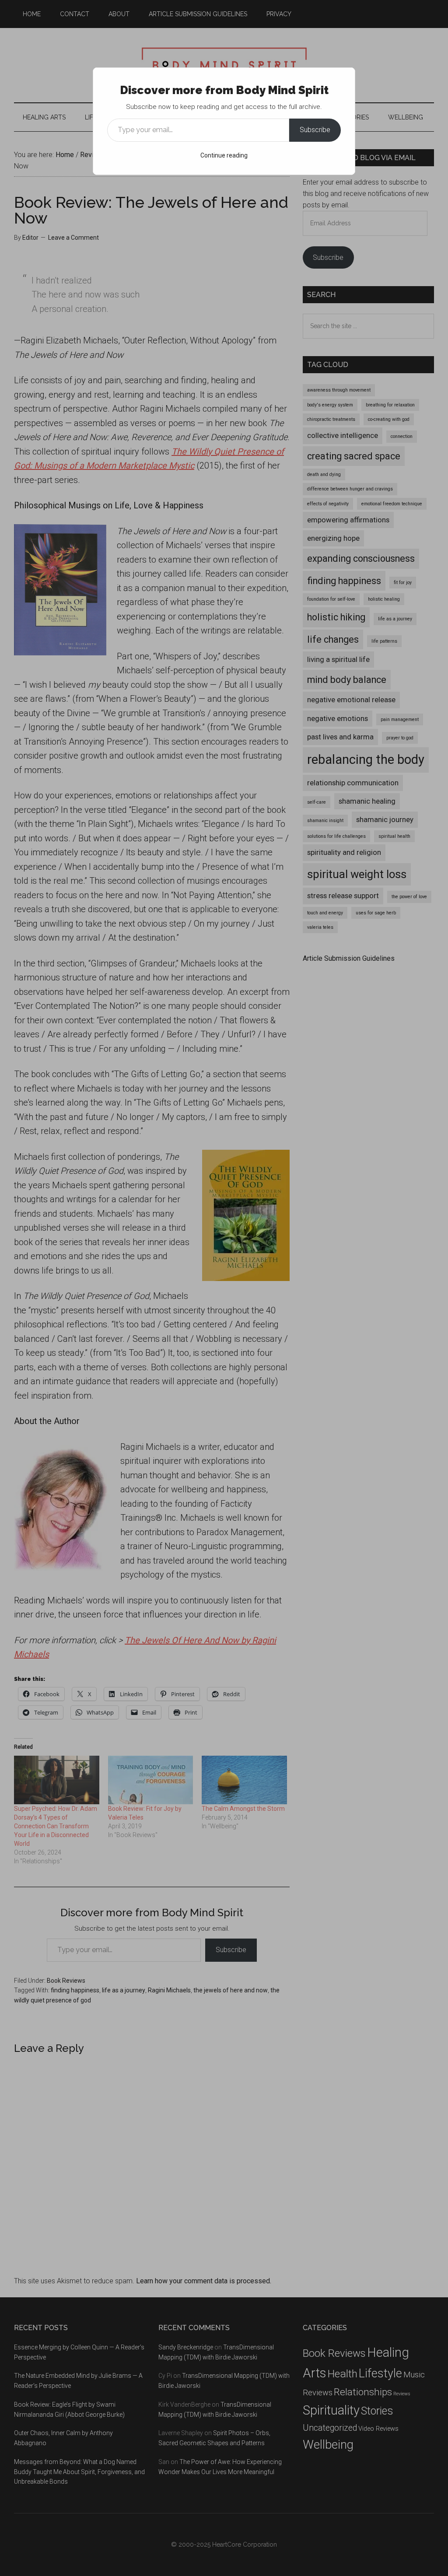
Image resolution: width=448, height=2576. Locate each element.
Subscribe (315, 130)
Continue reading (224, 155)
